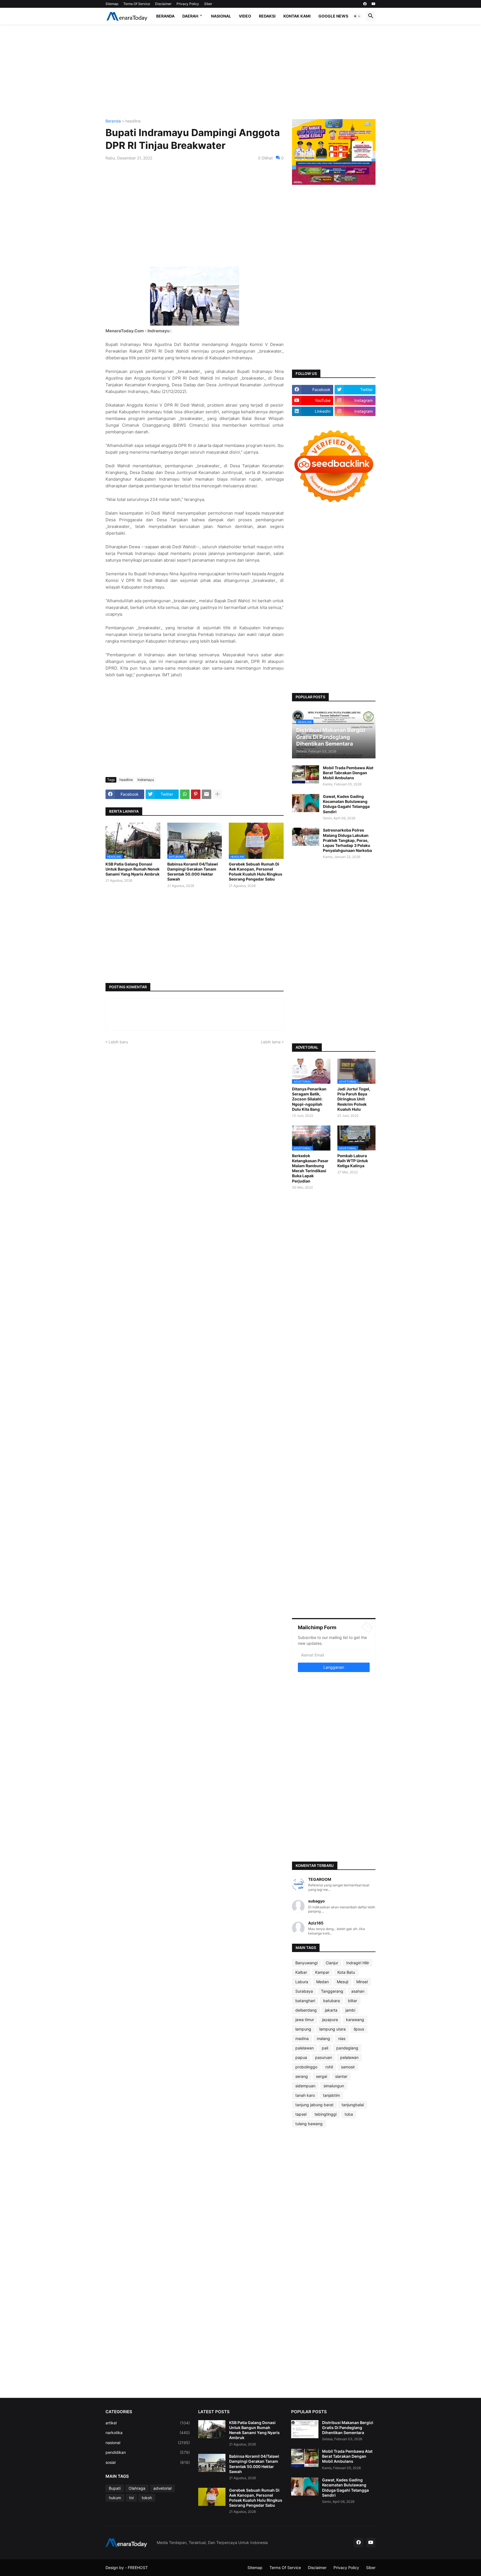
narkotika (148, 2433)
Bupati (115, 2488)
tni (131, 2498)
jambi (350, 2010)
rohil (329, 2067)
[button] (357, 16)
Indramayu (146, 780)
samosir (348, 2067)
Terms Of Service (137, 4)
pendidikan (148, 2452)
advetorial (162, 2488)
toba (349, 2114)
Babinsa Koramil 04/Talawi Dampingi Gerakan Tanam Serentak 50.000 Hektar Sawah (193, 872)
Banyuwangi (306, 1963)
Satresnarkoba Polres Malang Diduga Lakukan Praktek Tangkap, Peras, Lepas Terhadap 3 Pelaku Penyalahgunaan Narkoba (347, 840)
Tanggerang (332, 1991)
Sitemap (112, 4)
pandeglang (347, 2048)
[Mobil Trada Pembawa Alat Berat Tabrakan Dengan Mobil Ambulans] (306, 774)
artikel (148, 2423)
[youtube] (374, 4)
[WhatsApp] (185, 794)
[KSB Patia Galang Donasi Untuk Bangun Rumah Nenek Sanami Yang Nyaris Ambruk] (212, 2429)
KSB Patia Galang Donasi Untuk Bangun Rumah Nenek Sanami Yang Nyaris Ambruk (132, 869)
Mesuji (343, 1982)
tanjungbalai (353, 2105)
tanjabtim (331, 2095)
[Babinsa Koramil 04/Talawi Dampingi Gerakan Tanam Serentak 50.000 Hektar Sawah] (212, 2463)
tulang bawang (309, 2124)
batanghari (305, 2001)
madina (302, 2038)
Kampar (322, 1972)
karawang (355, 2020)
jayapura (330, 2020)
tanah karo (305, 2095)
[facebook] (365, 4)
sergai (322, 2076)
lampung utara (332, 2029)
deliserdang (306, 2010)
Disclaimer (163, 4)
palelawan (305, 2048)
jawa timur (305, 2020)
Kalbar (301, 1972)
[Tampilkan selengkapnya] (217, 794)
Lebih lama (271, 1042)
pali (325, 2048)
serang (302, 2076)
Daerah (190, 16)
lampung (303, 2029)
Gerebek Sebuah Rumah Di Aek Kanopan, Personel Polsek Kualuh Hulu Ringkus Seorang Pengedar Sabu (256, 872)
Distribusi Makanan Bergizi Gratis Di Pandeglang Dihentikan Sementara (348, 2428)
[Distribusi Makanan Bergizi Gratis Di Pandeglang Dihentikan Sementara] (305, 2429)
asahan (358, 1991)
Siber (208, 4)
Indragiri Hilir (358, 1963)
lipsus (359, 2029)
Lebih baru (118, 1042)
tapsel (301, 2114)
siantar (341, 2076)
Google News (333, 16)
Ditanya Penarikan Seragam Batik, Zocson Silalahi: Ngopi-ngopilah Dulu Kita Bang (309, 1099)
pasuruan (324, 2057)
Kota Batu (346, 1972)
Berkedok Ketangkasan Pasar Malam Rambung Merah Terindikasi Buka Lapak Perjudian (310, 1168)
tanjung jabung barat (314, 2105)
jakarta (331, 2010)
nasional (148, 2443)
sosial (148, 2462)
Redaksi (267, 16)
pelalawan (349, 2057)
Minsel (362, 1982)
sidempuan (305, 2086)
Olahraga (137, 2488)
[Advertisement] (240, 72)
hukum (115, 2498)
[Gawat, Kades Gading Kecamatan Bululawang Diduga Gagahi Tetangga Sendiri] (306, 803)
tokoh (147, 2498)
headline (133, 121)
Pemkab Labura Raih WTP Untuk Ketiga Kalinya (353, 1161)
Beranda (165, 16)
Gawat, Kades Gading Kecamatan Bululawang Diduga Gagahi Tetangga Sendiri (346, 804)
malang (323, 2038)
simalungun (334, 2086)
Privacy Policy (188, 4)
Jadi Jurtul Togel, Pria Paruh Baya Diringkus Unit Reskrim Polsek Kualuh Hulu (354, 1099)
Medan (322, 1982)
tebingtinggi (326, 2114)
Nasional (221, 16)
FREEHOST (138, 2568)
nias (342, 2038)
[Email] (207, 794)
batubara (332, 2001)
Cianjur (332, 1963)
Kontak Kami (297, 16)
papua (301, 2057)
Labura (302, 1982)
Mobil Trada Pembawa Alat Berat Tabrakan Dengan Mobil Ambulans (348, 773)
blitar (353, 2001)
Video (245, 16)
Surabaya (304, 1991)
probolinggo (306, 2067)
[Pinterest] (196, 794)
